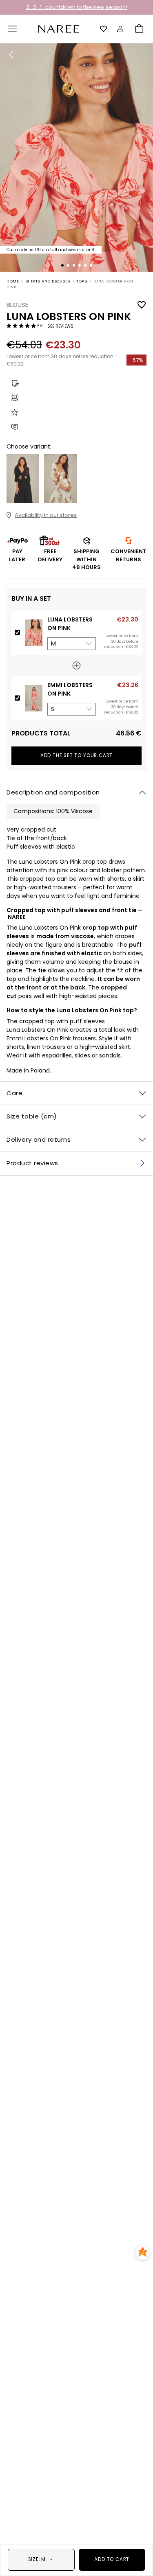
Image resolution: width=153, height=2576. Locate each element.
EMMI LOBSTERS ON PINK (70, 689)
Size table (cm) (32, 1116)
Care (14, 1093)
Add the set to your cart (76, 755)
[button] (13, 29)
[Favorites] (104, 29)
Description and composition (53, 792)
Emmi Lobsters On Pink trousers (51, 1038)
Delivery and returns (39, 1139)
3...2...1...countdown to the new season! (77, 7)
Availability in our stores (46, 515)
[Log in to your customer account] (120, 29)
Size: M (37, 2559)
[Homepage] (59, 28)
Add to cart (112, 2559)
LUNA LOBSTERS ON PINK (70, 624)
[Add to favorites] (142, 305)
